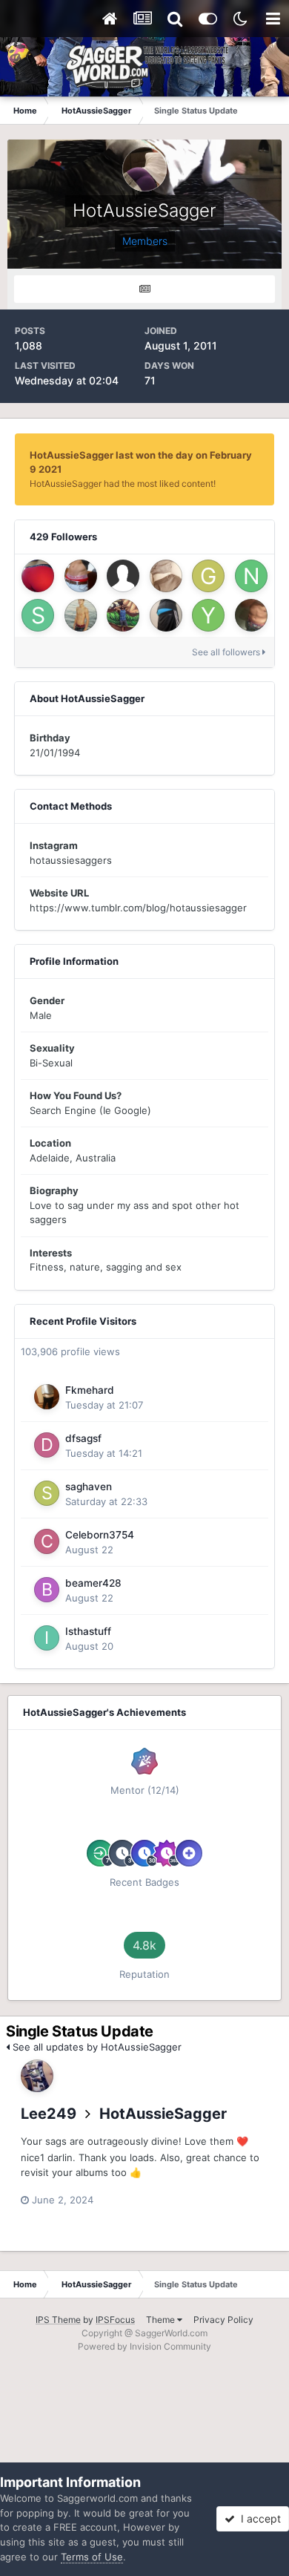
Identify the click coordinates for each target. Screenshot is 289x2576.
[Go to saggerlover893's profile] (166, 615)
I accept (258, 2518)
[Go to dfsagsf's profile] (47, 1445)
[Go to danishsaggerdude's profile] (166, 576)
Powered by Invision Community (144, 2346)
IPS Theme (58, 2320)
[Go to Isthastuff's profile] (47, 1638)
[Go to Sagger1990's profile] (38, 576)
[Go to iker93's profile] (81, 576)
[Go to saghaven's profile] (47, 1493)
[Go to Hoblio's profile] (251, 615)
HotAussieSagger (163, 2114)
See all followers (227, 652)
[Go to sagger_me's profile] (38, 615)
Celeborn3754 (100, 1535)
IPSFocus (115, 2320)
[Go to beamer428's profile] (47, 1590)
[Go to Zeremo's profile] (81, 615)
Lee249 (49, 2114)
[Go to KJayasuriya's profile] (123, 615)
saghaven (89, 1487)
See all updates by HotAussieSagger (96, 2047)
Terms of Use (92, 2557)
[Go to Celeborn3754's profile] (47, 1541)
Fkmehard (90, 1390)
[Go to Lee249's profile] (37, 2076)
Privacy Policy (223, 2320)
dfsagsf (83, 1438)
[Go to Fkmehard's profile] (47, 1397)
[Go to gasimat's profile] (208, 576)
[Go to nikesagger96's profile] (251, 576)
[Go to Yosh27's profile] (208, 615)
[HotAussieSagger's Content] (144, 289)
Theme (162, 2320)
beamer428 (93, 1583)
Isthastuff (88, 1631)
